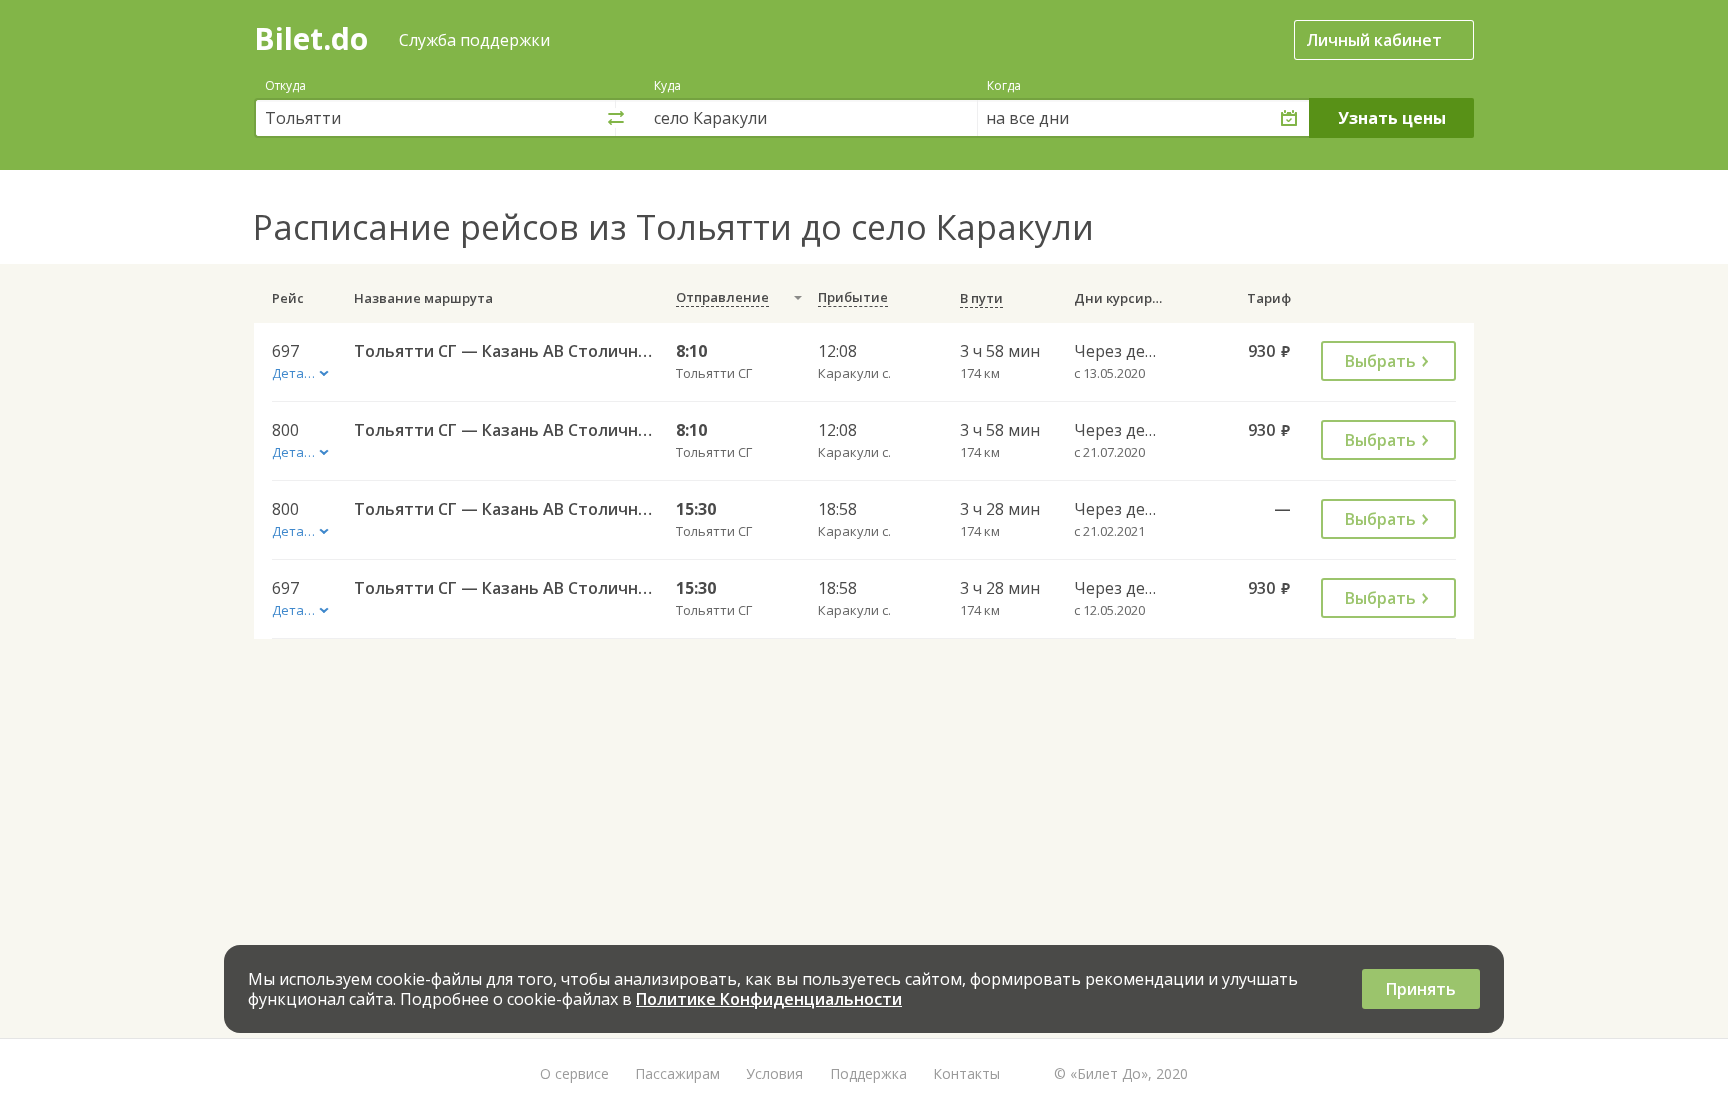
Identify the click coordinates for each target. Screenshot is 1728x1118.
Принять (1421, 989)
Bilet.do (311, 38)
